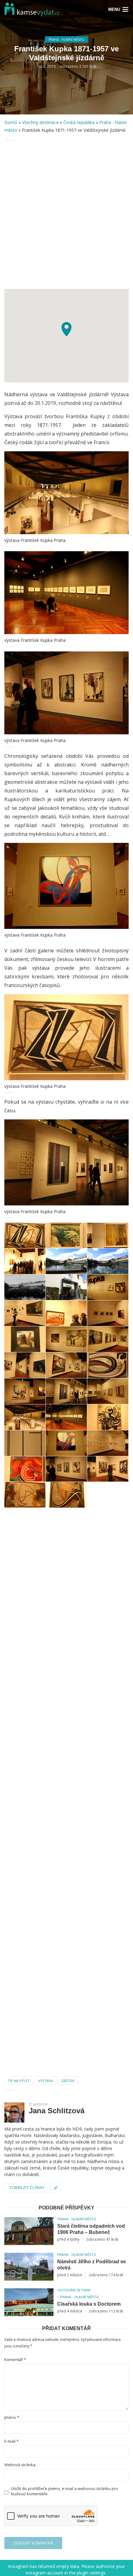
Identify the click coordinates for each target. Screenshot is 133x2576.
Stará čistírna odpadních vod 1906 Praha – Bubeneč (91, 2229)
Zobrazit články (27, 2188)
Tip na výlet (19, 2081)
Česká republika (79, 122)
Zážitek (68, 2081)
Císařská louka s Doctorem (89, 2304)
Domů (11, 122)
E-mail (11, 2441)
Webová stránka (20, 2465)
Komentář (15, 2360)
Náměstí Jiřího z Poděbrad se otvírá (92, 2265)
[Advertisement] (66, 215)
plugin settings (92, 2573)
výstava (45, 2081)
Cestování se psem (74, 2290)
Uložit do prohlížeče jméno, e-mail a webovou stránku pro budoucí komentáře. (64, 2491)
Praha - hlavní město (66, 40)
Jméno (12, 2417)
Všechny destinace (40, 122)
